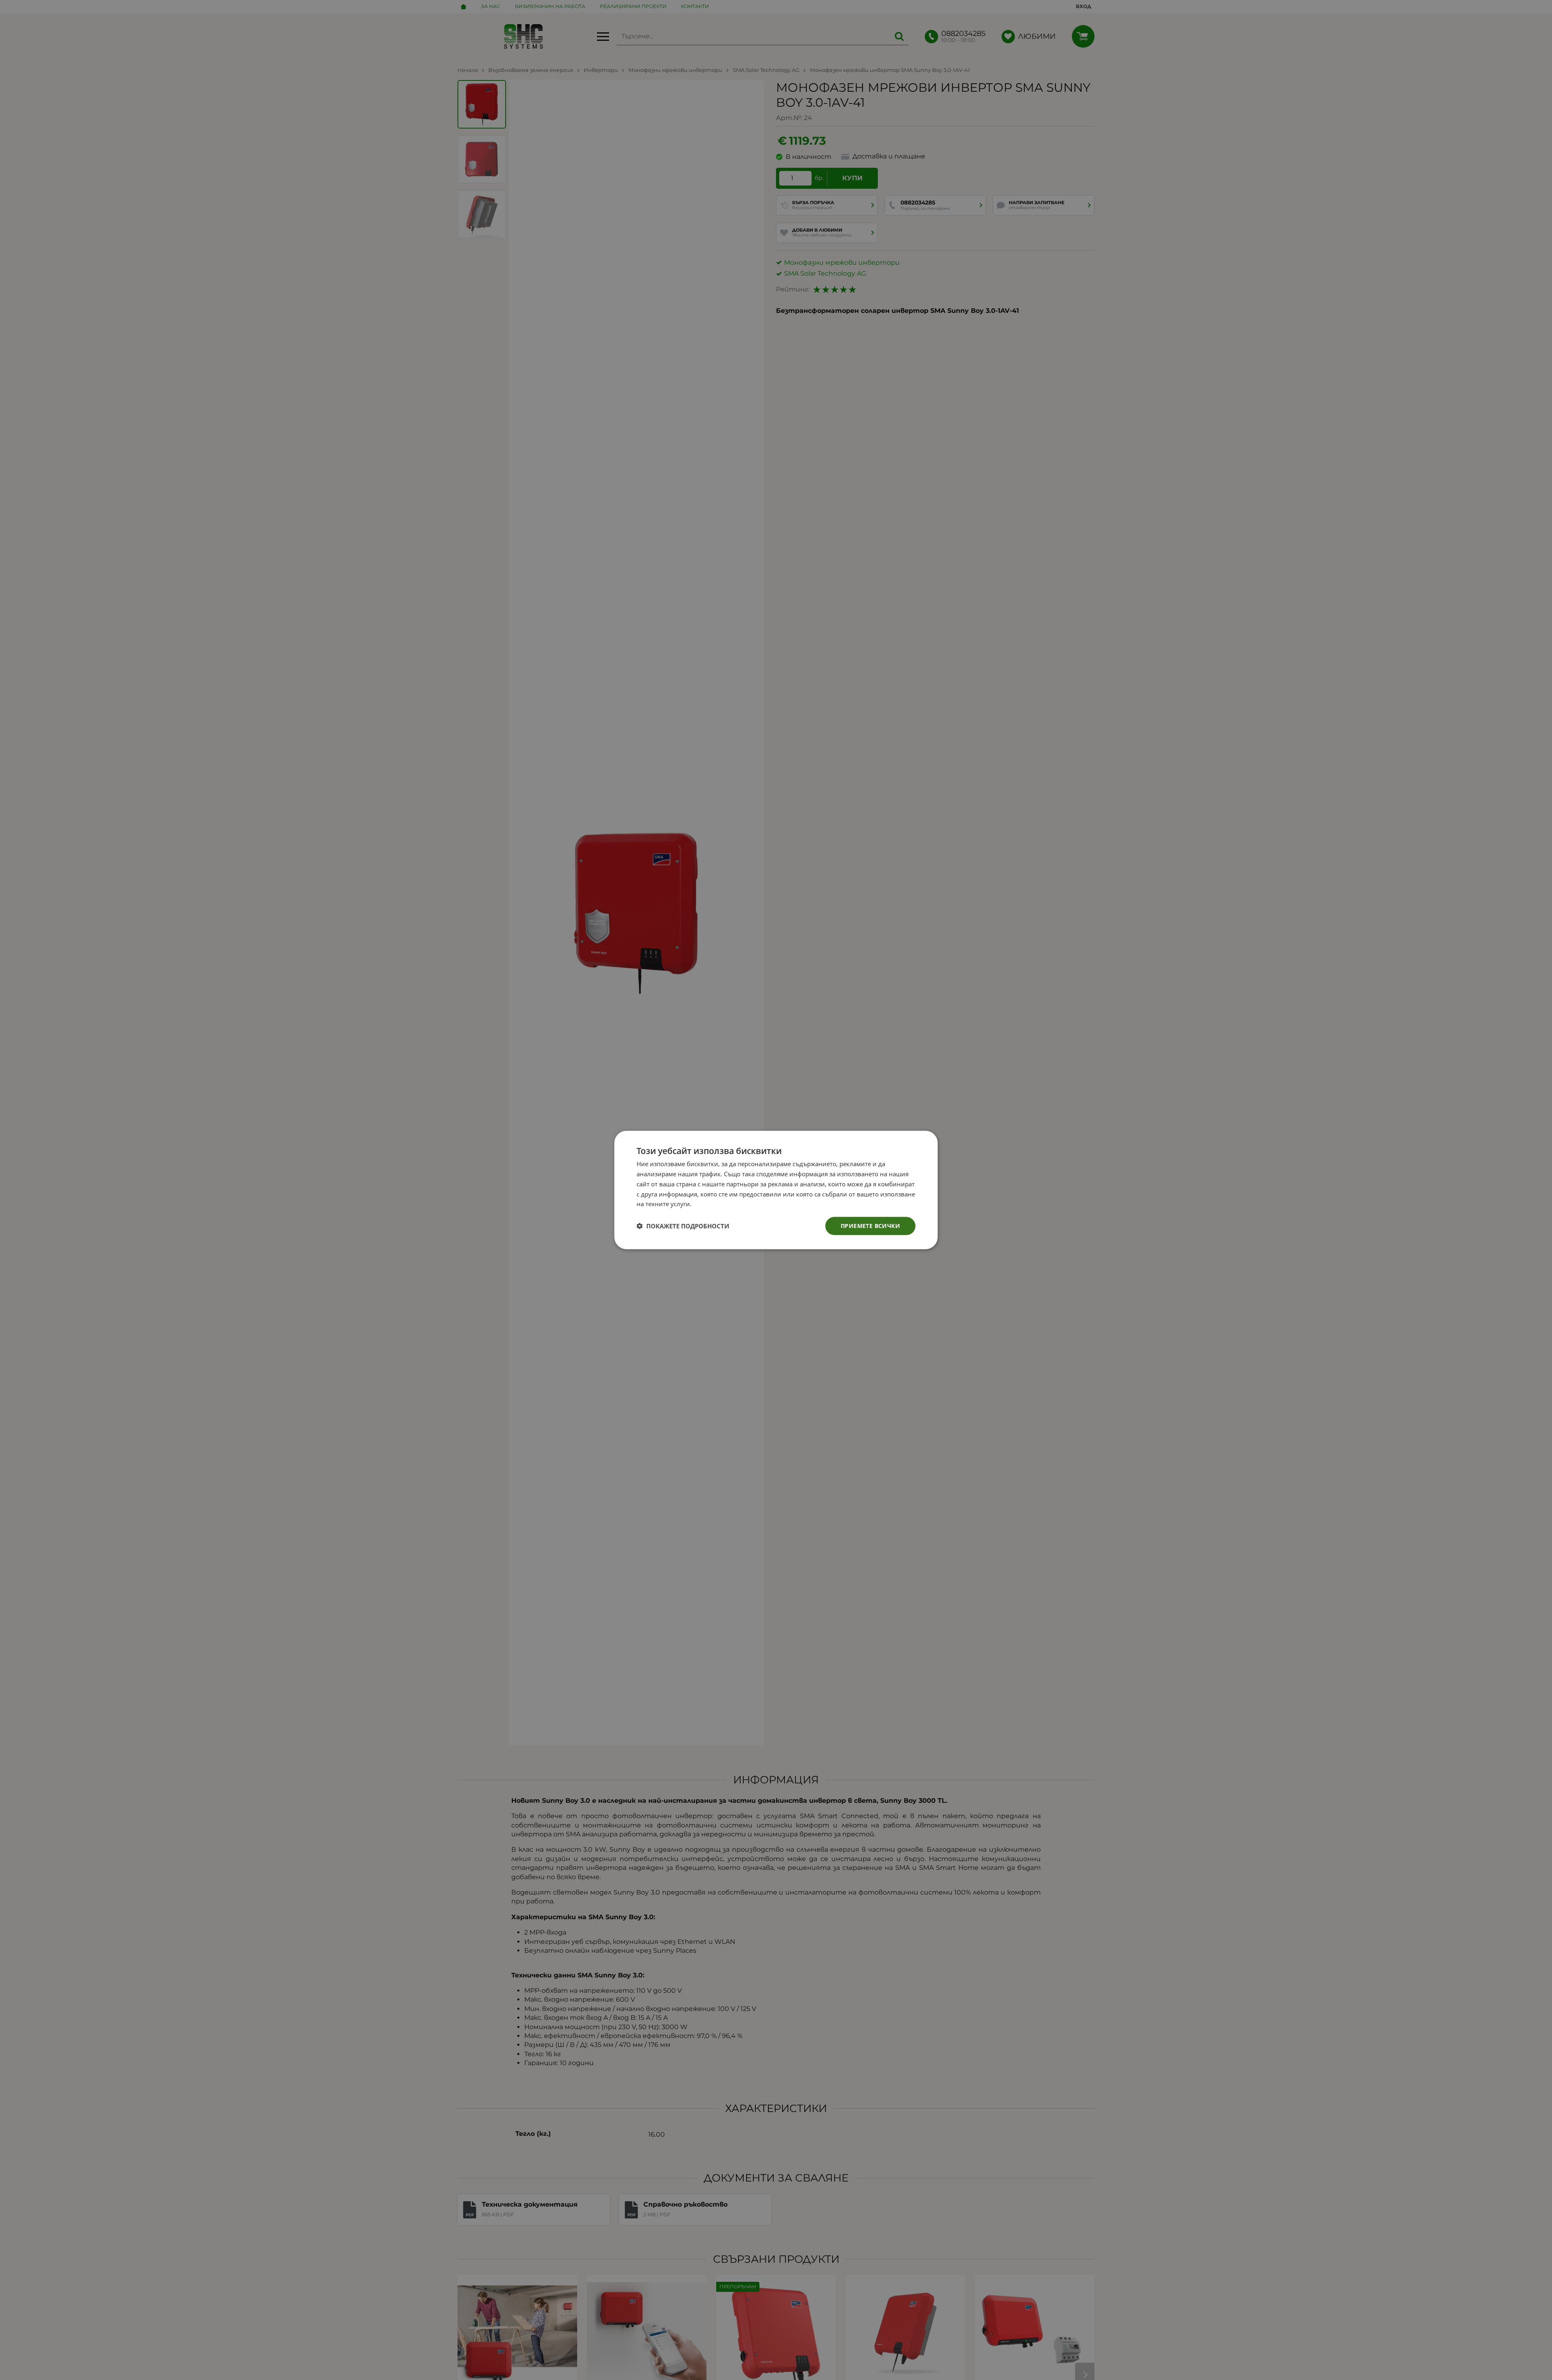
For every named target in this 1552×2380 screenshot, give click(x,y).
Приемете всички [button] (870, 1226)
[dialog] (776, 1190)
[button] (683, 1226)
